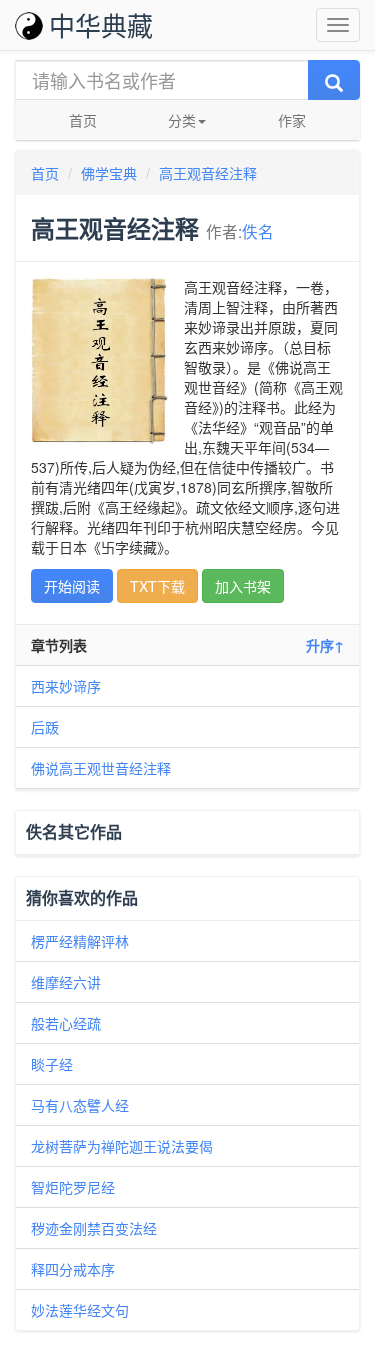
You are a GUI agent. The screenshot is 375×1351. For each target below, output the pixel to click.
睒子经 (52, 1064)
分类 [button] (182, 120)
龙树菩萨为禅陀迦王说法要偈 (122, 1146)
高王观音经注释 (208, 173)
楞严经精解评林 (80, 941)
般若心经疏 (66, 1023)
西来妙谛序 (66, 686)
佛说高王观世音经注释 (101, 768)
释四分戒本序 (73, 1269)
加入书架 (243, 586)
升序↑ (325, 645)
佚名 (258, 231)
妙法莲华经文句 (80, 1310)
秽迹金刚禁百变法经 (94, 1228)
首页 (83, 120)
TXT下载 (157, 586)
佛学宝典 (109, 173)
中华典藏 (101, 24)
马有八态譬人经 (80, 1105)
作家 (292, 120)
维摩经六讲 (66, 982)
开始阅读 (72, 586)
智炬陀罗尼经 (73, 1187)
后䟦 (45, 727)
